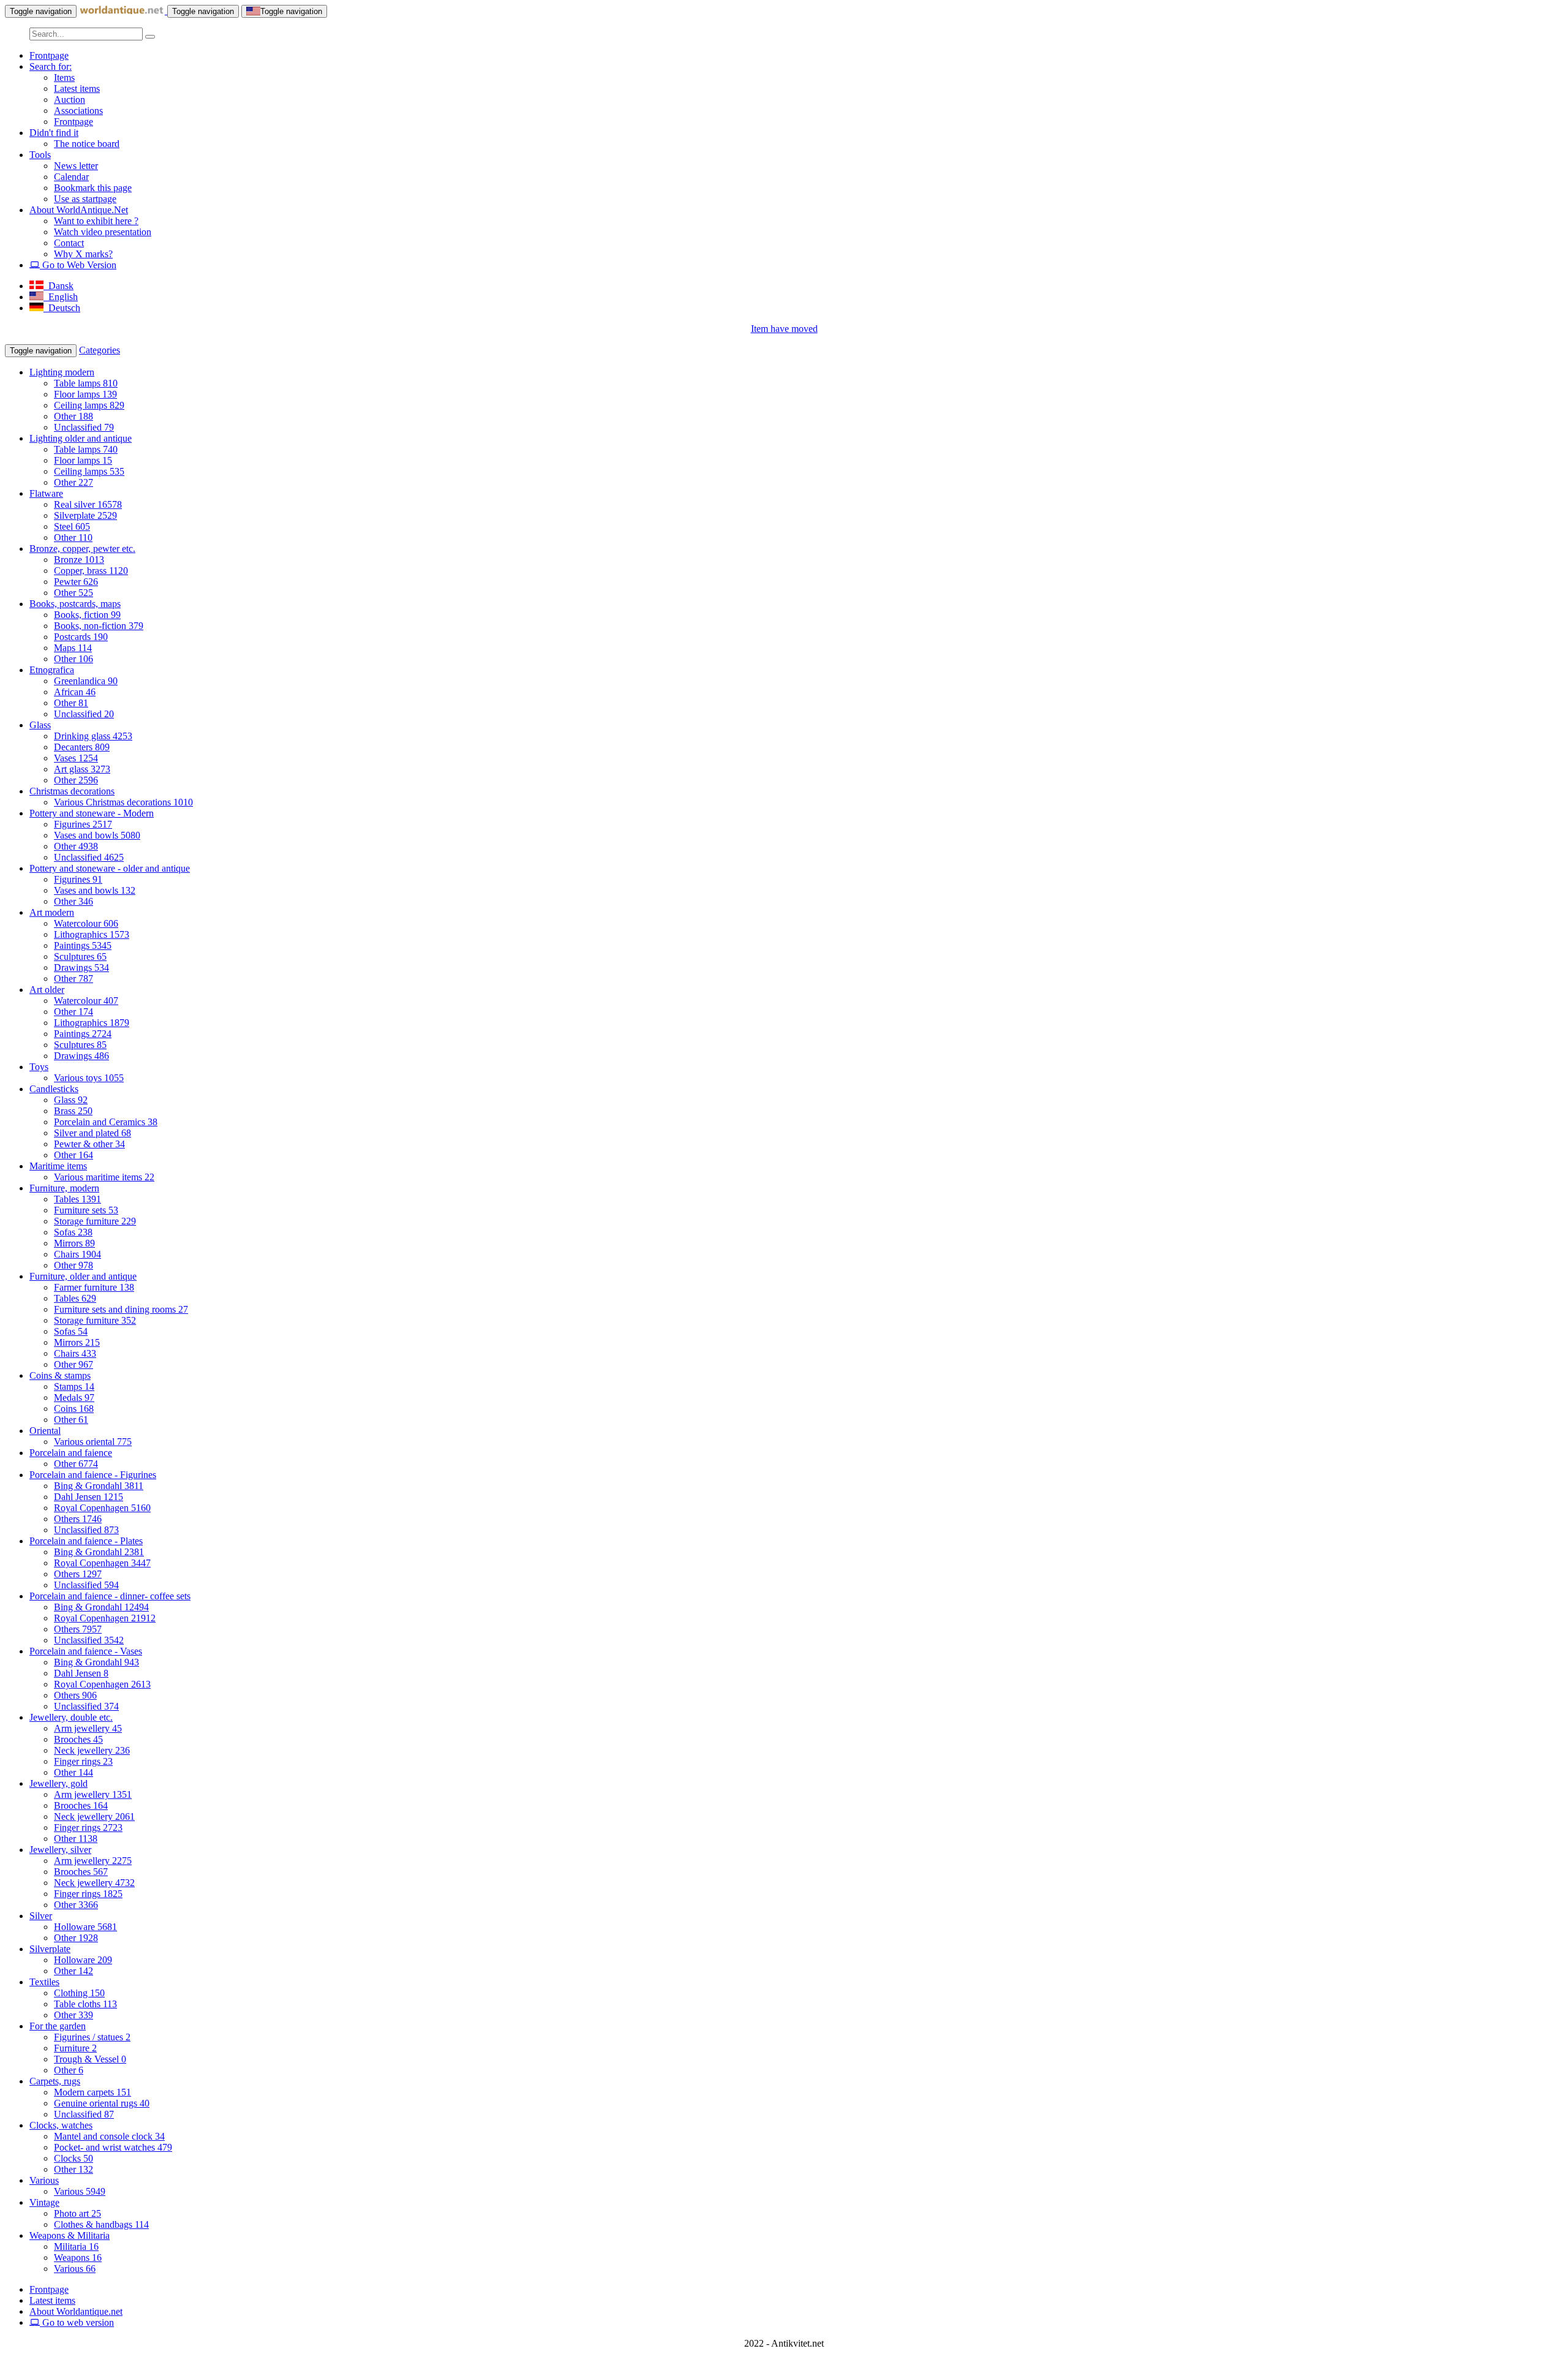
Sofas (73, 1232)
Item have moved (784, 329)
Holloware (85, 1927)
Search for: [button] (51, 66)
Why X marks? (83, 254)
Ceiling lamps (89, 405)
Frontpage (49, 55)
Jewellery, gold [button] (58, 1783)
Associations (78, 111)
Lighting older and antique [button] (81, 438)
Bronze (79, 560)
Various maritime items (104, 1177)
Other (73, 416)
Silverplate (85, 515)
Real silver (88, 504)
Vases (76, 758)
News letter (76, 166)
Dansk (58, 286)
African (75, 692)
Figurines (83, 824)
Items (64, 77)
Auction (70, 100)
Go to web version (77, 2322)
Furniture (75, 2048)
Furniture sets (86, 1210)
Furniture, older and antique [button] (83, 1276)
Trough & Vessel (90, 2059)
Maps (73, 648)
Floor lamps (85, 394)
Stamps (74, 1386)
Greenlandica (86, 681)
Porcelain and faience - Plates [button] (86, 1541)
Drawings (81, 968)
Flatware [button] (46, 493)
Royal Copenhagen (102, 1508)
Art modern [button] (52, 912)
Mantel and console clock (109, 2136)
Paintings (83, 945)
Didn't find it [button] (54, 133)
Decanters (82, 747)
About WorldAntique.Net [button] (79, 210)
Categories (100, 350)
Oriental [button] (45, 1431)
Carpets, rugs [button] (55, 2081)
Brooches (78, 1739)
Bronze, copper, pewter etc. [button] (82, 549)
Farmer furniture (94, 1287)
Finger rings (83, 1761)
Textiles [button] (44, 1982)
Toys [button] (39, 1067)
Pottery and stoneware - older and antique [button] (110, 868)
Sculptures (80, 956)
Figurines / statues (92, 2037)
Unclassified (84, 427)
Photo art (77, 2213)
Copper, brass (91, 571)
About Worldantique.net (76, 2311)
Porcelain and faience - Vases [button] (86, 1651)
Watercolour (86, 923)
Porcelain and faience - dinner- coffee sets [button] (110, 1596)
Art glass (82, 769)
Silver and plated (92, 1133)
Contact (69, 243)
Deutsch (62, 308)
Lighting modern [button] (62, 372)
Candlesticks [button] (54, 1089)
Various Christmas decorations (123, 802)
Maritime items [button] (58, 1166)
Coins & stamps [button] (60, 1375)
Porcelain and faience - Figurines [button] (93, 1475)
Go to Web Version (78, 265)
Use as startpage (85, 199)
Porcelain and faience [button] (71, 1453)
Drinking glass (93, 736)
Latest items (77, 89)
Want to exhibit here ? (96, 221)
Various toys (89, 1078)
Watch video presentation (103, 232)
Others (78, 1519)
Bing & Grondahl (99, 1486)
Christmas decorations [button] (72, 791)
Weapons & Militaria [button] (70, 2235)
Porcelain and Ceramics (106, 1122)
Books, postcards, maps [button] (75, 604)
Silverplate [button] (50, 1949)
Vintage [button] (44, 2202)
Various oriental (93, 1442)
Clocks (73, 2158)
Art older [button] (47, 990)
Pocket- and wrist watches (113, 2147)
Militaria (76, 2246)
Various (80, 2191)
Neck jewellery (92, 1750)
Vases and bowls (97, 835)
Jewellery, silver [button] (60, 1850)
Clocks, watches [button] (61, 2125)
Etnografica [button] (52, 670)
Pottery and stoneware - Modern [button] (92, 813)
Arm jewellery (88, 1728)
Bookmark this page (93, 188)
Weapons (78, 2258)
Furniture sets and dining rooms (121, 1309)
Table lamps (86, 383)
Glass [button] (40, 725)
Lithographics (92, 934)
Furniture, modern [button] (64, 1188)
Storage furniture (95, 1221)
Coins (74, 1409)
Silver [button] (41, 1916)
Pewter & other (89, 1144)
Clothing (79, 1993)
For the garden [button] (58, 2026)
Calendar (71, 177)
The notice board (87, 144)
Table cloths (85, 2004)
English (61, 297)
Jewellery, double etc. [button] (71, 1717)
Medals (74, 1398)
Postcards (81, 637)
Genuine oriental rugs (102, 2103)
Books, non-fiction (99, 626)
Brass (73, 1111)
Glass (71, 1100)
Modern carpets (92, 2092)
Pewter (76, 582)
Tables (77, 1199)
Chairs (77, 1254)
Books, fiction (87, 615)
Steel (72, 526)
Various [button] (44, 2180)
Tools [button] (40, 155)
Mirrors (74, 1243)
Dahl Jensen (89, 1497)
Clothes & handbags (101, 2224)
